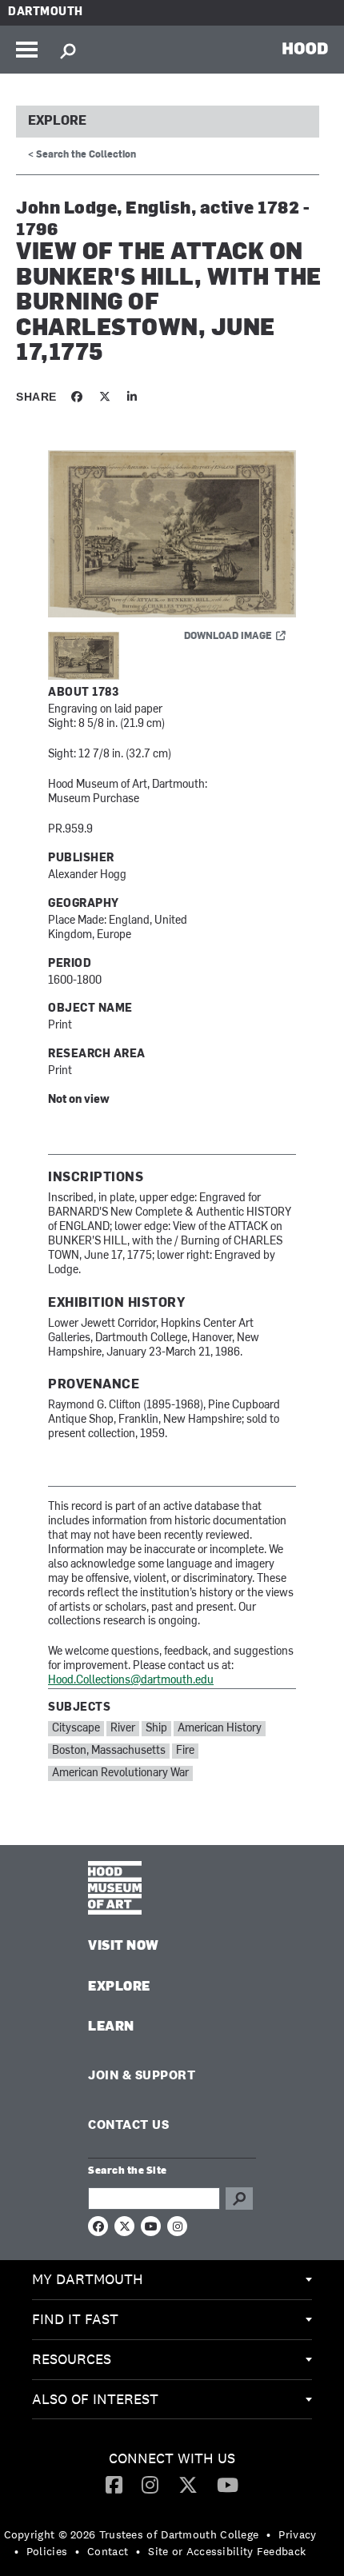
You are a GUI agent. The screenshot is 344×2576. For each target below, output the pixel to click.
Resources (72, 2359)
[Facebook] (114, 2484)
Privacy (297, 2534)
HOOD (305, 48)
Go (239, 2199)
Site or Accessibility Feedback (227, 2551)
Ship (156, 1729)
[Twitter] (188, 2484)
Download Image (228, 637)
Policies (47, 2551)
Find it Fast (75, 2319)
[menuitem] (172, 2280)
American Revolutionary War (120, 1773)
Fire (185, 1751)
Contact (108, 2551)
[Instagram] (150, 2484)
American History (220, 1729)
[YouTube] (228, 2484)
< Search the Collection (82, 155)
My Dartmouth (88, 2279)
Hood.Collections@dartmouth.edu (131, 1681)
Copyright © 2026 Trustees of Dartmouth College (132, 2534)
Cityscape (76, 1729)
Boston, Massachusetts (109, 1751)
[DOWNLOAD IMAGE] (172, 535)
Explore (57, 122)
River (123, 1729)
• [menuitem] (268, 2534)
